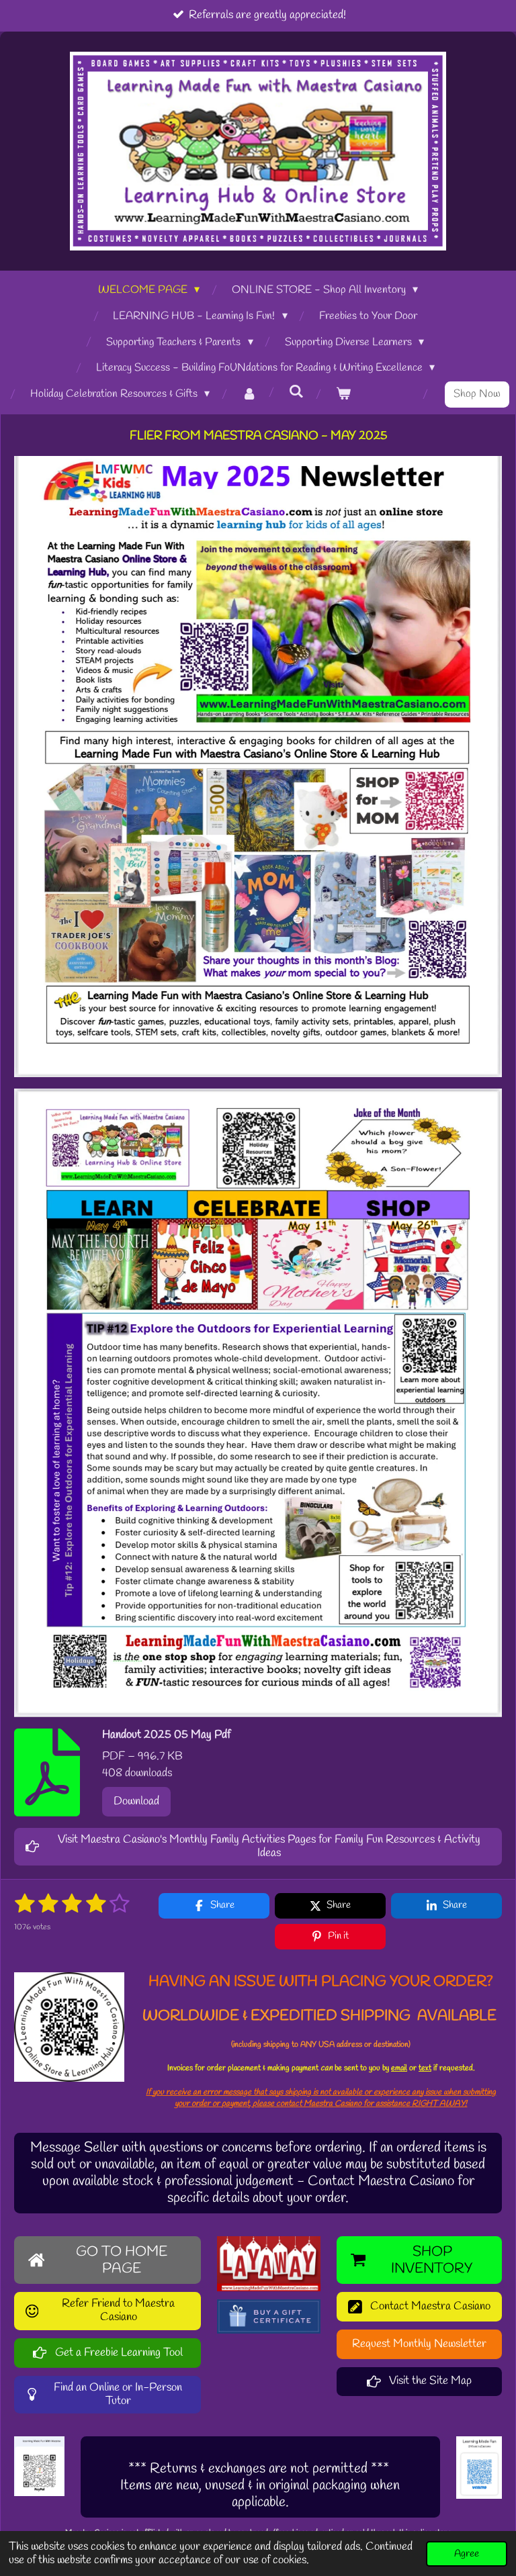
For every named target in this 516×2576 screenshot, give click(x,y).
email (399, 2068)
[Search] (296, 392)
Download (136, 1801)
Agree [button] (467, 2554)
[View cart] (343, 395)
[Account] (249, 395)
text (425, 2068)
